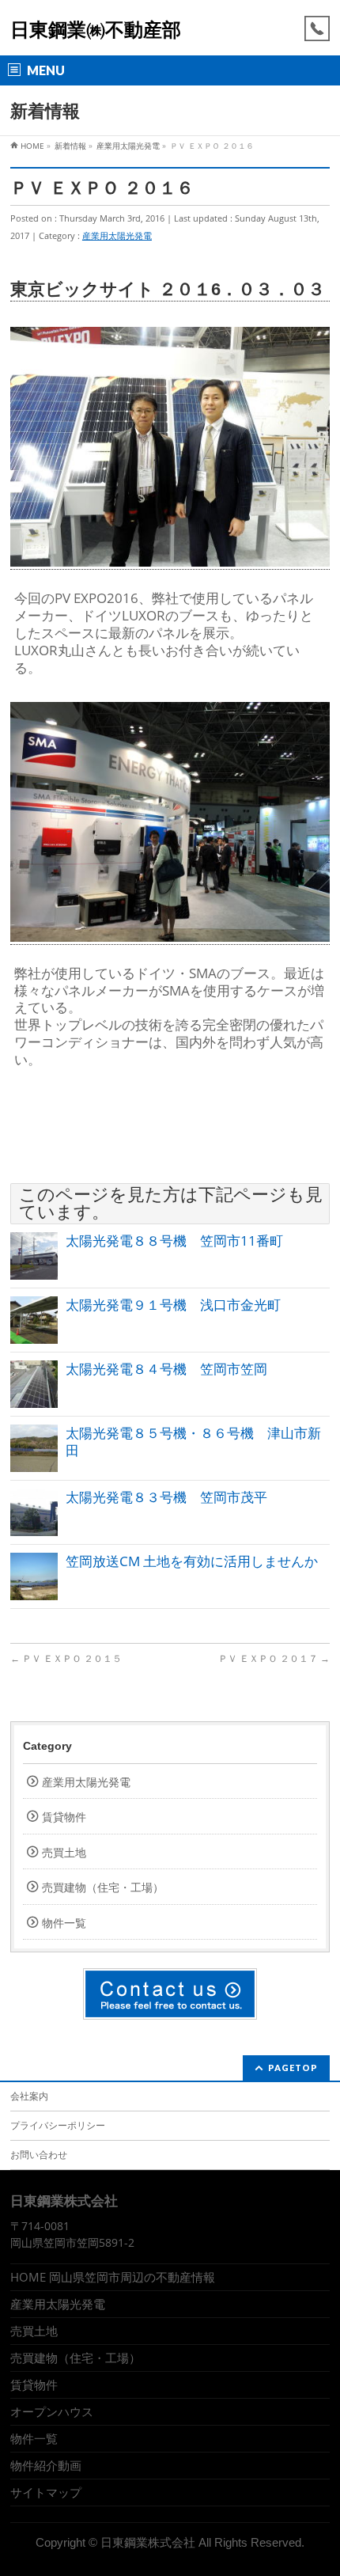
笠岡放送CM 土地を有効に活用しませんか (192, 1561)
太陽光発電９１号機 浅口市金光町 (173, 1305)
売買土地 (64, 1852)
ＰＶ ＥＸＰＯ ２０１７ (274, 1658)
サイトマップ (46, 2492)
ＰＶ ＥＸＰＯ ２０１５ (71, 1658)
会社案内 (29, 2096)
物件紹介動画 (46, 2465)
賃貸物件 (64, 1817)
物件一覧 (64, 1923)
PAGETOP (293, 2068)
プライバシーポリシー (58, 2125)
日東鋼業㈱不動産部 (96, 30)
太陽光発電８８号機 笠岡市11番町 (174, 1241)
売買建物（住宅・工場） (103, 1887)
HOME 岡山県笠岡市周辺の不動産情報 (113, 2277)
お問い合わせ (39, 2155)
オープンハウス (52, 2411)
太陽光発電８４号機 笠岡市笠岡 (166, 1369)
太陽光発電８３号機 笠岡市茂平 (166, 1497)
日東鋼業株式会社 (148, 2543)
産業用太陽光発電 (117, 235)
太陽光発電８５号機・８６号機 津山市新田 (193, 1442)
